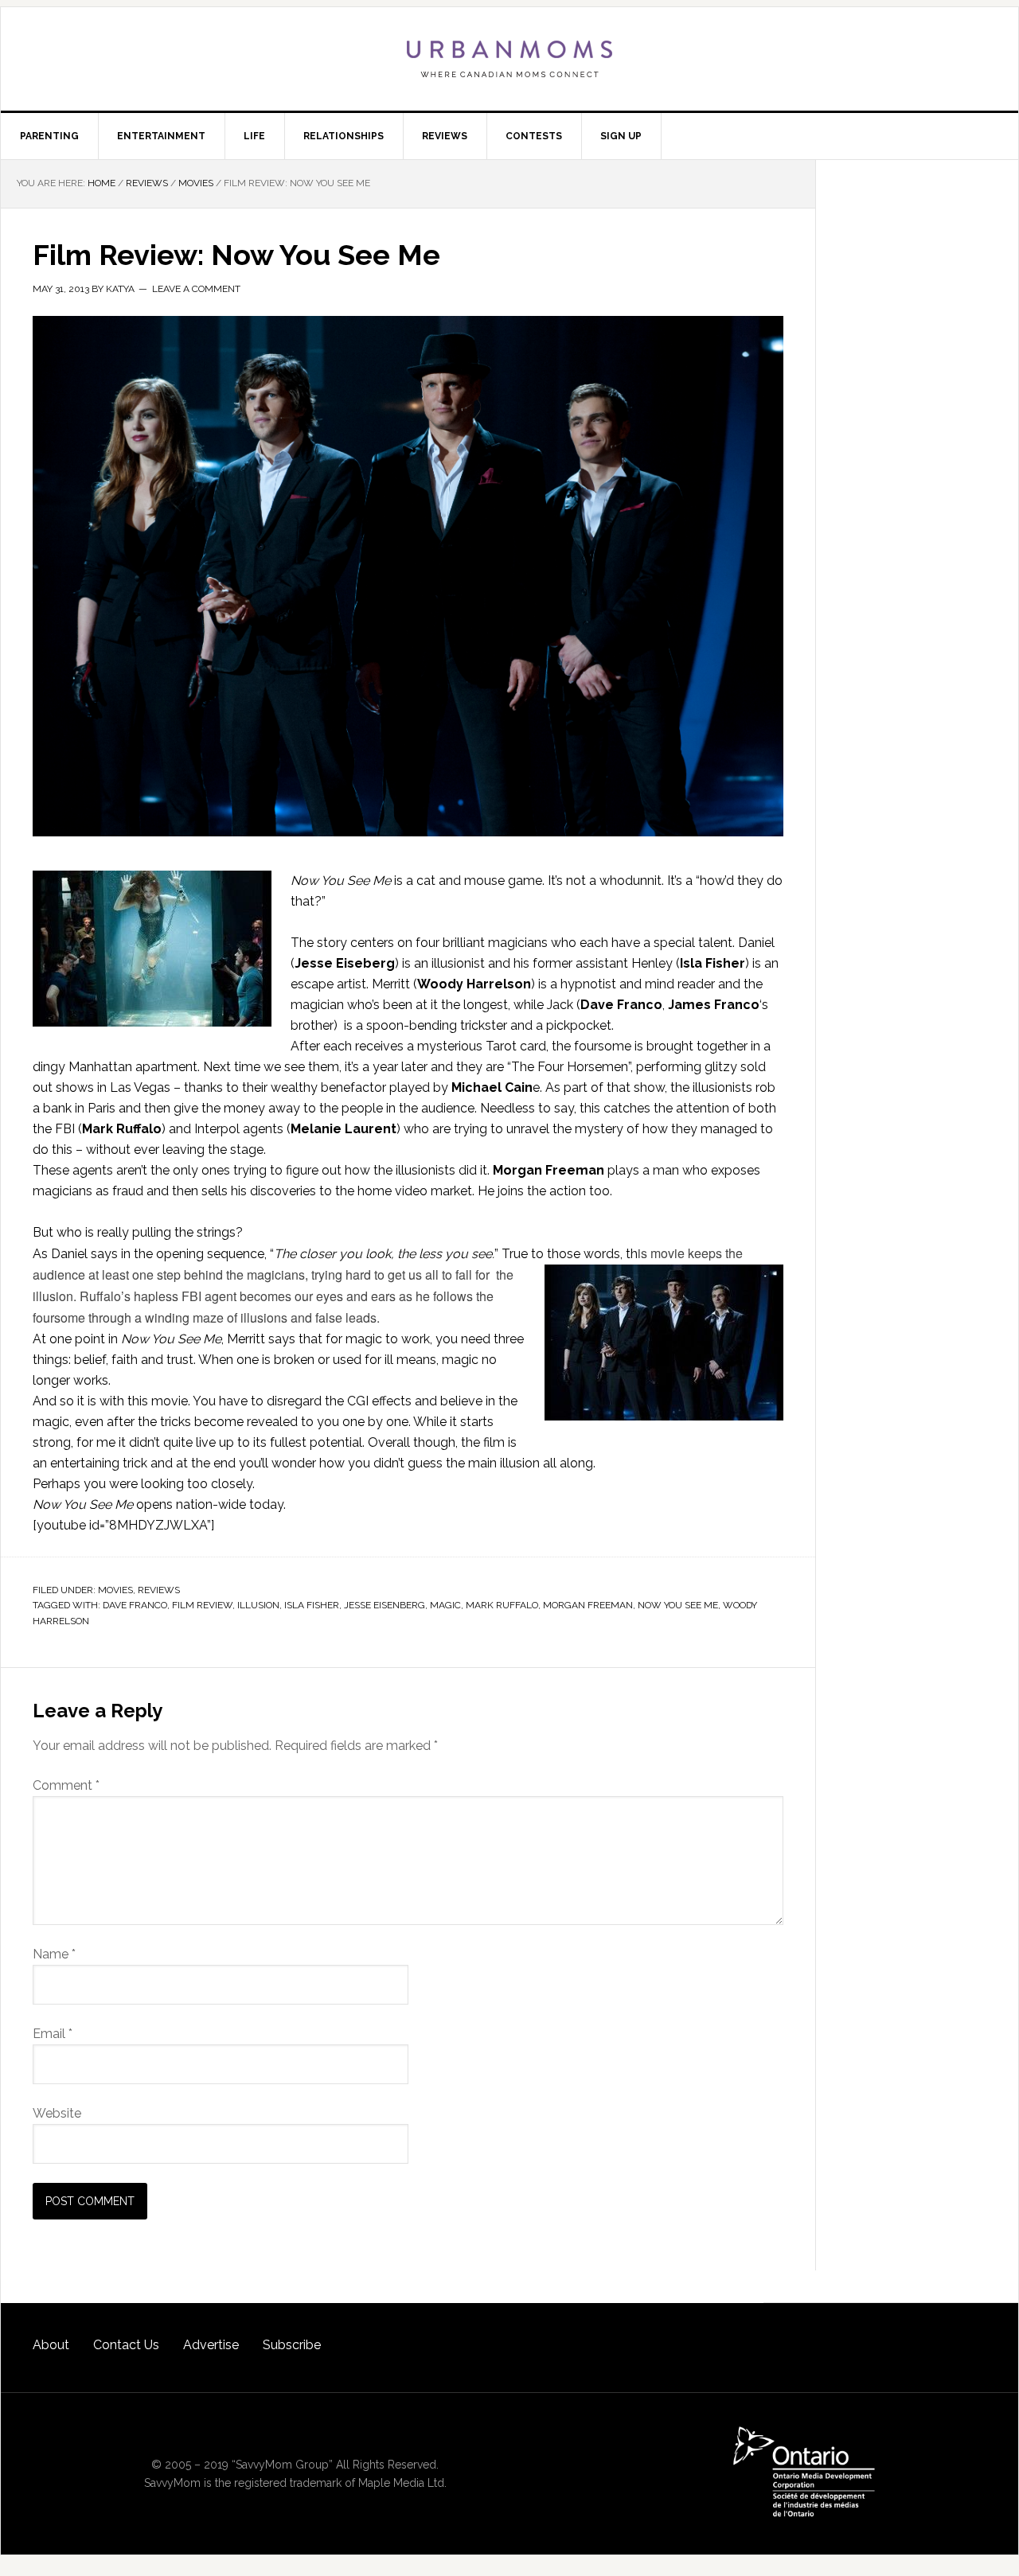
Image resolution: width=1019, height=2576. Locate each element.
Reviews (159, 1590)
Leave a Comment (196, 289)
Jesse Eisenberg (385, 1605)
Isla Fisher (312, 1605)
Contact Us (126, 2345)
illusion (258, 1605)
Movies (115, 1590)
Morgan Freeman (588, 1605)
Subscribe (292, 2345)
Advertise (211, 2345)
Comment (66, 1785)
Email (53, 2034)
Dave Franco (135, 1605)
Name (54, 1954)
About (51, 2345)
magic (445, 1605)
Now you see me (678, 1605)
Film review (202, 1605)
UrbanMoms (509, 59)
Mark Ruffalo (502, 1605)
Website (57, 2113)
